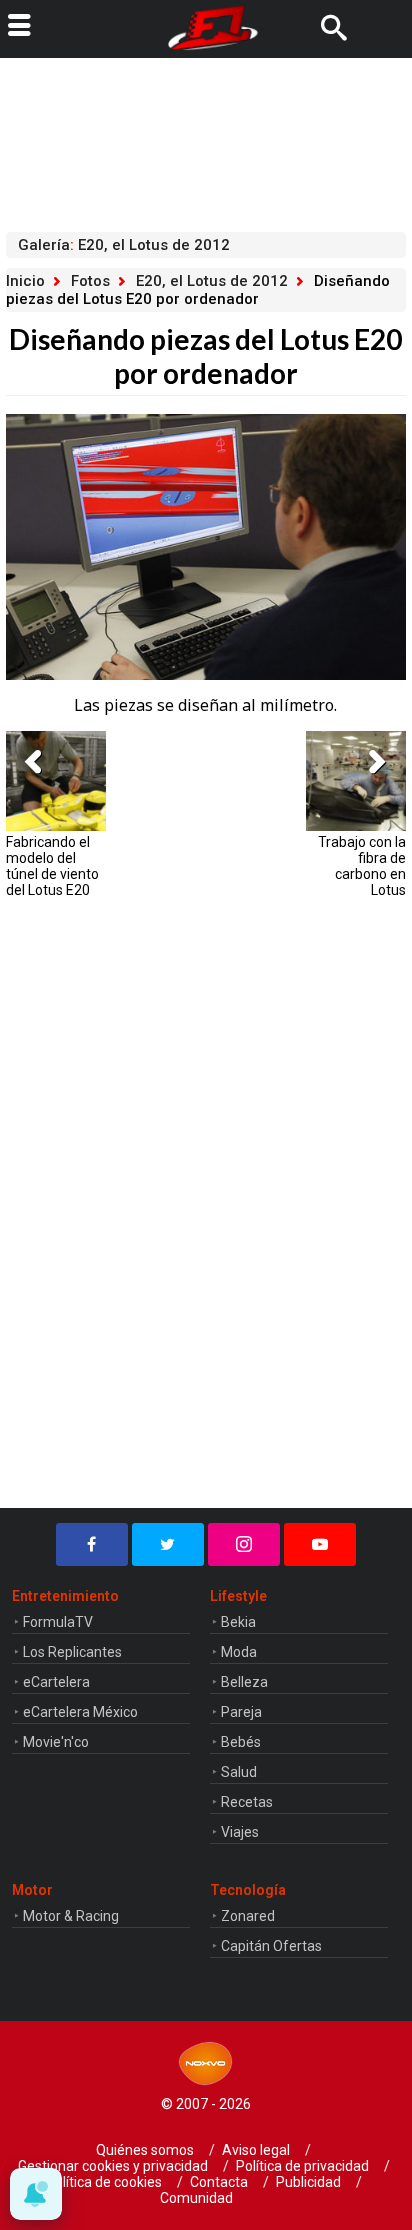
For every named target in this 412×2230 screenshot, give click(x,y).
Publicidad (308, 2182)
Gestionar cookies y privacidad (113, 2166)
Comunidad (196, 2198)
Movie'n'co (56, 1742)
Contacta (219, 2182)
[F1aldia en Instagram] (244, 1544)
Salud (239, 1772)
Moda (239, 1652)
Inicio (25, 281)
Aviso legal (256, 2150)
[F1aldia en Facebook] (92, 1544)
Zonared (248, 1916)
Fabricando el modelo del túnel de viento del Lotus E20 (52, 866)
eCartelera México (80, 1712)
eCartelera (56, 1682)
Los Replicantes (72, 1652)
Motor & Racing (71, 1916)
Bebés (241, 1742)
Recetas (247, 1802)
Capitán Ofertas (271, 1946)
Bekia (238, 1622)
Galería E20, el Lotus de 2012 (124, 245)
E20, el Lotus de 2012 (212, 281)
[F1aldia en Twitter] (168, 1544)
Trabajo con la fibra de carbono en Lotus (362, 866)
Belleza (244, 1682)
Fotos (90, 281)
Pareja (241, 1712)
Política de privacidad (302, 2166)
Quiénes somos (145, 2150)
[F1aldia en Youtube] (320, 1544)
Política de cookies (104, 2182)
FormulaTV (58, 1622)
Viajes (240, 1832)
